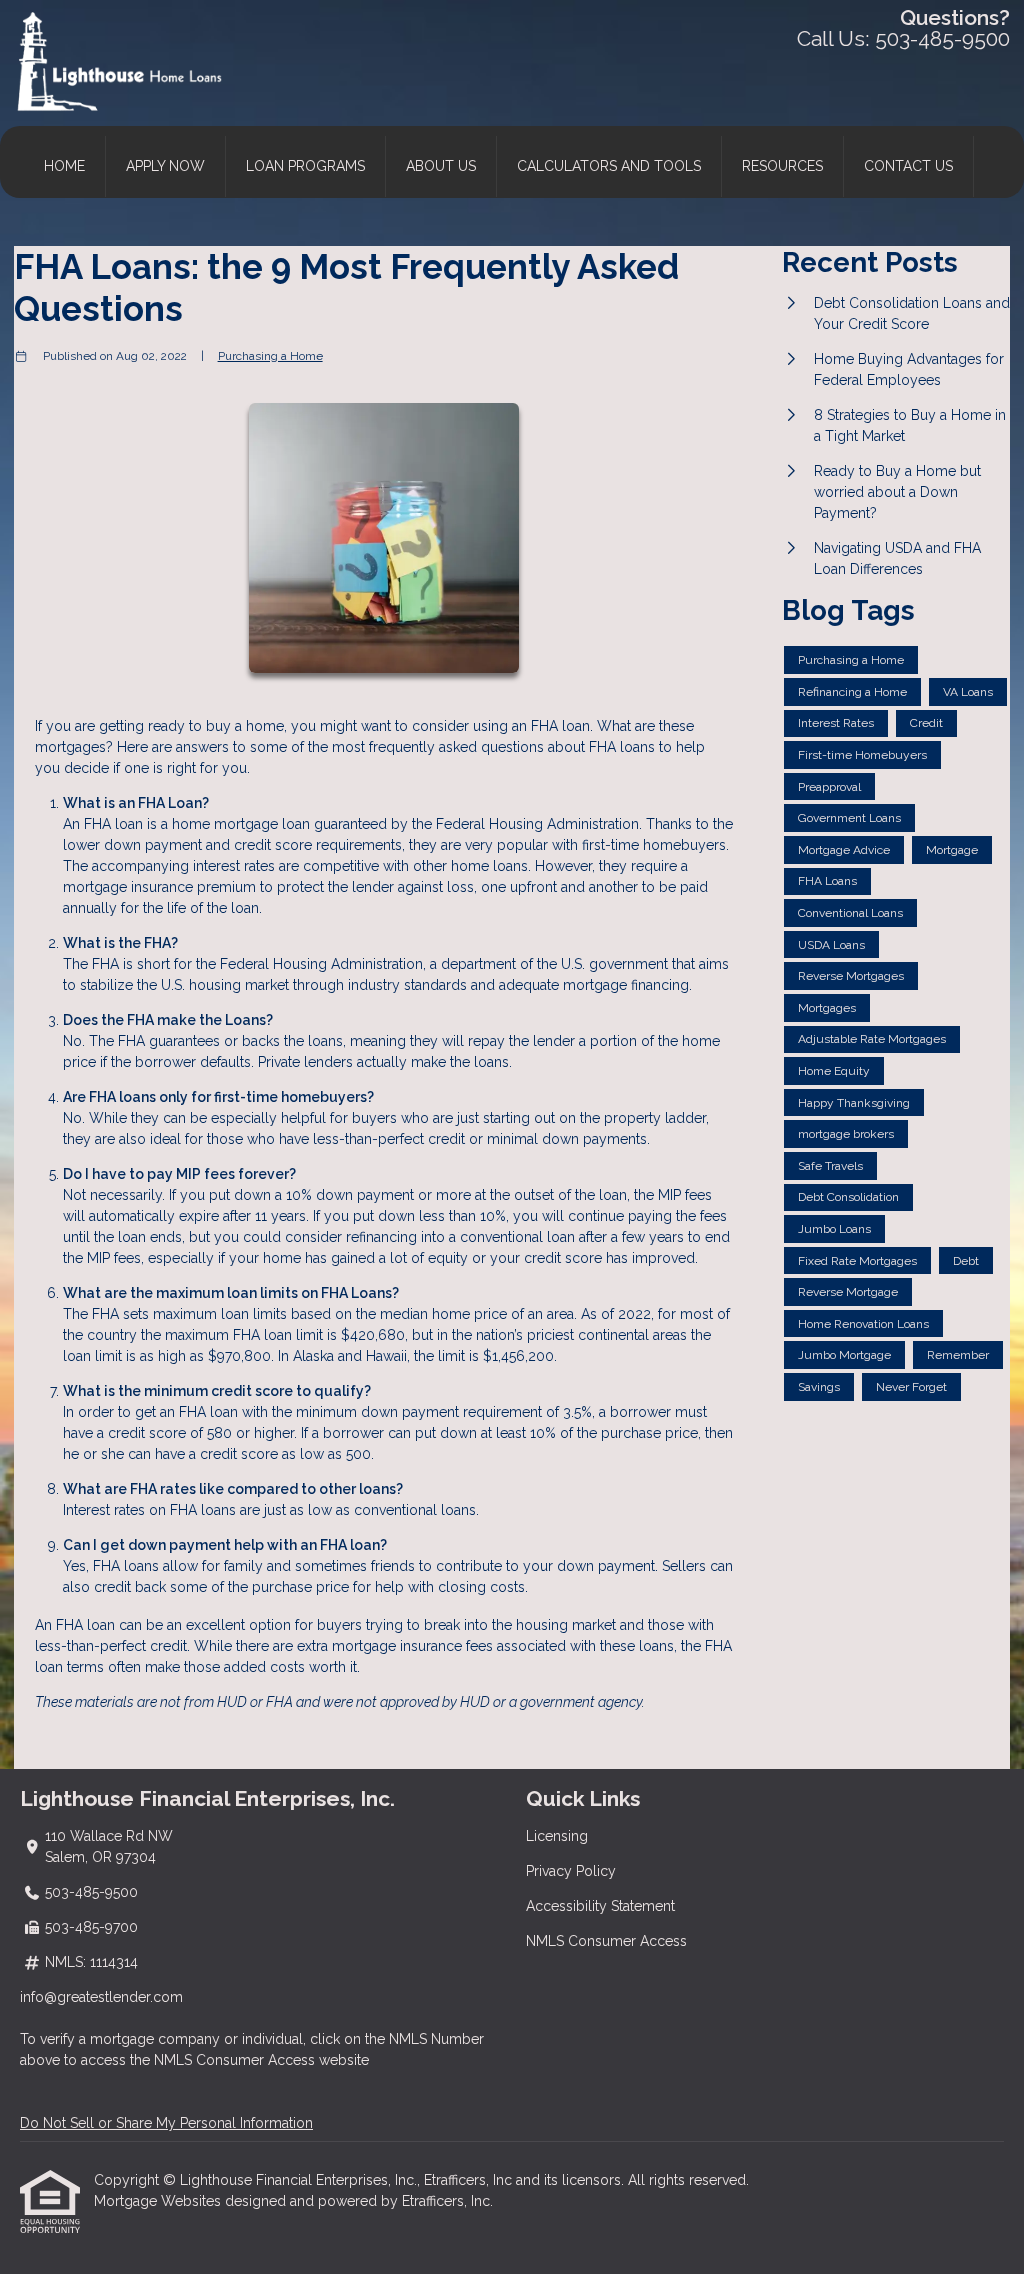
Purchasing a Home (270, 356)
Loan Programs (305, 166)
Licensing (557, 1836)
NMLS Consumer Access (606, 1941)
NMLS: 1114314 (91, 1962)
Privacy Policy (571, 1871)
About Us (441, 166)
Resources (782, 166)
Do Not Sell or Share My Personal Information (166, 2123)
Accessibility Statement (600, 1906)
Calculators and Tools (609, 166)
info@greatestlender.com (101, 1997)
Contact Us (908, 166)
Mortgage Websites (159, 2201)
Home (64, 166)
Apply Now (165, 166)
